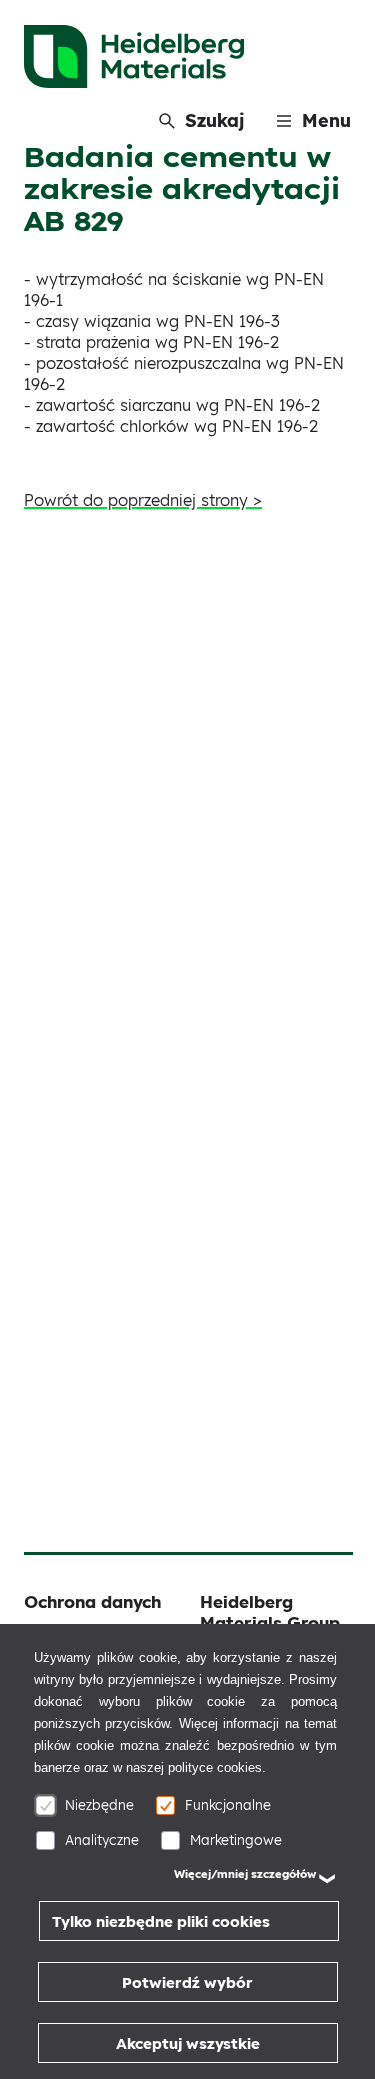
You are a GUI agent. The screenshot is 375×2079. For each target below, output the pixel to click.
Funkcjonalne (228, 1804)
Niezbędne (99, 1804)
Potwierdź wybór (187, 1982)
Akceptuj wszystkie (188, 2043)
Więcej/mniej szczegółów (245, 1874)
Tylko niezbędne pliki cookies (161, 1921)
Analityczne (102, 1839)
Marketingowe (236, 1839)
